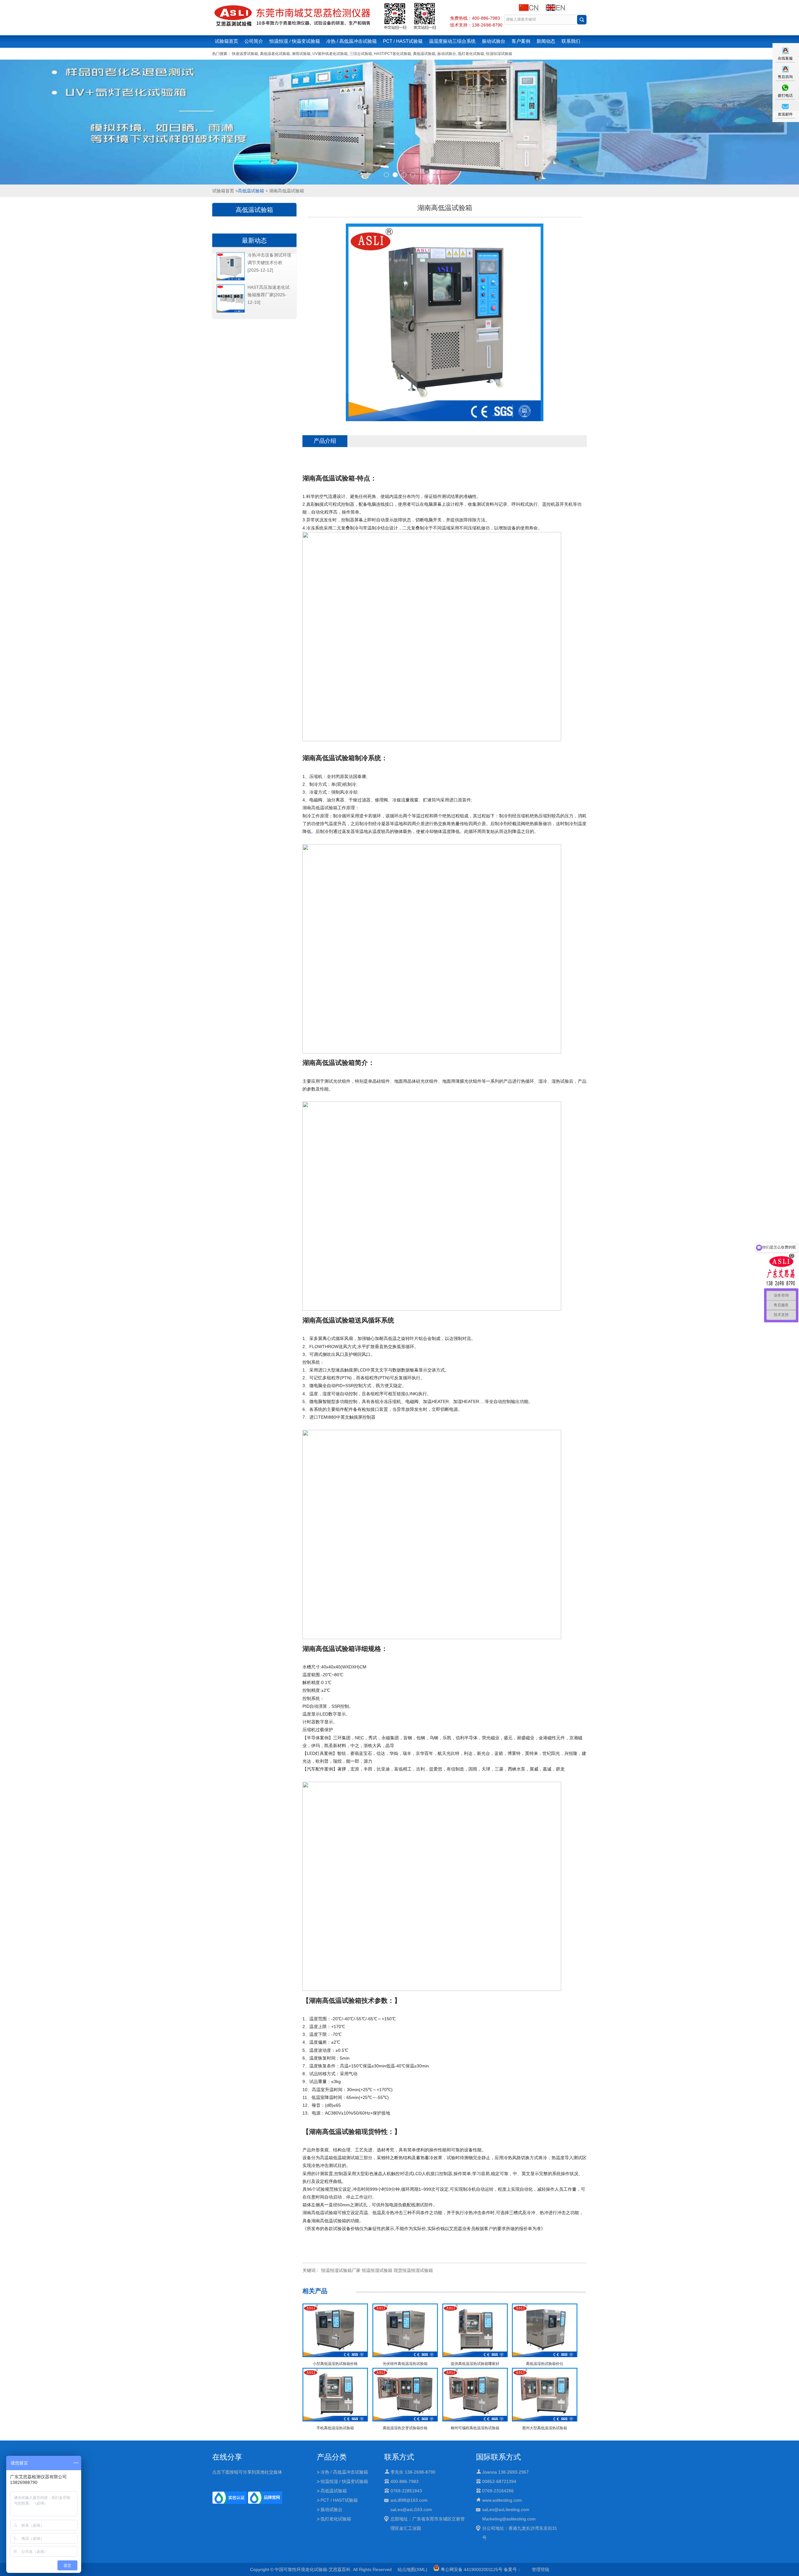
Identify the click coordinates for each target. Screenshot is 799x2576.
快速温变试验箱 (245, 54)
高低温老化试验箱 (275, 54)
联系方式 (399, 2457)
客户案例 (521, 41)
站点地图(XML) (412, 2569)
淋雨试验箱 (301, 54)
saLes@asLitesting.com (506, 2510)
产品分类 (332, 2457)
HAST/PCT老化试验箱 (392, 54)
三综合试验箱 (361, 54)
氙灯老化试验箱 (471, 54)
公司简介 (254, 41)
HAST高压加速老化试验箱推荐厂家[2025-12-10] (269, 295)
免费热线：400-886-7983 (475, 18)
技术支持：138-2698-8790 (476, 25)
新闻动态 (546, 41)
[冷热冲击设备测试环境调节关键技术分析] (231, 279)
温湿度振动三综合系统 (452, 41)
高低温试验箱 (424, 54)
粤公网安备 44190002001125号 (471, 2569)
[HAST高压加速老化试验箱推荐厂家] (231, 311)
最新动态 (254, 240)
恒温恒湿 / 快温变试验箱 (295, 41)
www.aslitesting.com (502, 2500)
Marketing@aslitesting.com (509, 2519)
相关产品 (315, 2291)
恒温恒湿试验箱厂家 (341, 2270)
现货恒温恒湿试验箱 (413, 2270)
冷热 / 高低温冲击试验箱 (351, 41)
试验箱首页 (226, 41)
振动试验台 (494, 41)
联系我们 (571, 41)
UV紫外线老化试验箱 (330, 54)
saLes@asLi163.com (411, 2510)
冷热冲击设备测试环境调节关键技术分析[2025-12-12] (269, 263)
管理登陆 (541, 2569)
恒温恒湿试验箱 (499, 54)
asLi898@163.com (409, 2500)
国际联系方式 (498, 2457)
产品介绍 (325, 441)
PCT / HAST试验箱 (403, 41)
